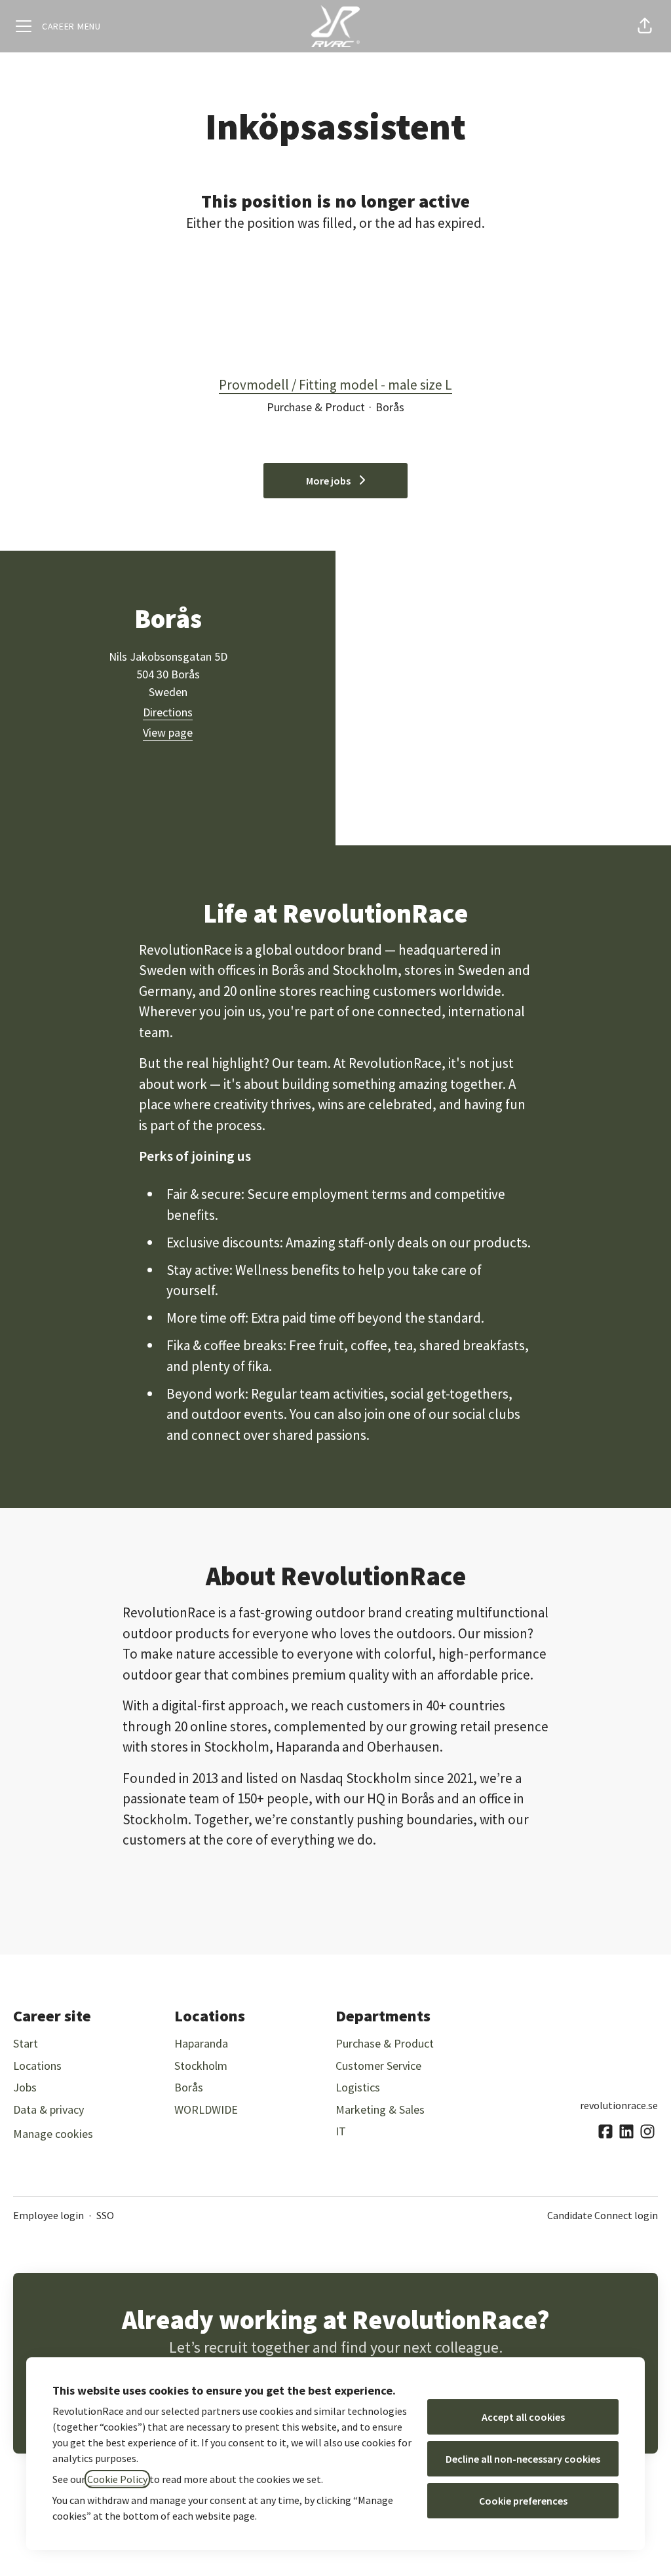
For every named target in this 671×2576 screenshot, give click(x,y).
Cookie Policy (117, 2479)
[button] (645, 26)
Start (26, 2043)
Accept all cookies (523, 2417)
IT (341, 2131)
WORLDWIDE (206, 2109)
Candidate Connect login (603, 2215)
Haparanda (201, 2043)
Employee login (48, 2215)
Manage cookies (53, 2134)
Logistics (358, 2087)
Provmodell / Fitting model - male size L (335, 385)
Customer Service (378, 2066)
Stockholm (201, 2066)
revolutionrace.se (619, 2105)
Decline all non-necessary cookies (523, 2459)
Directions (168, 712)
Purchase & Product (385, 2043)
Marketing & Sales (380, 2109)
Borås (189, 2087)
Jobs (25, 2087)
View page (168, 732)
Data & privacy (48, 2109)
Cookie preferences (523, 2501)
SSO (105, 2215)
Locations (37, 2066)
